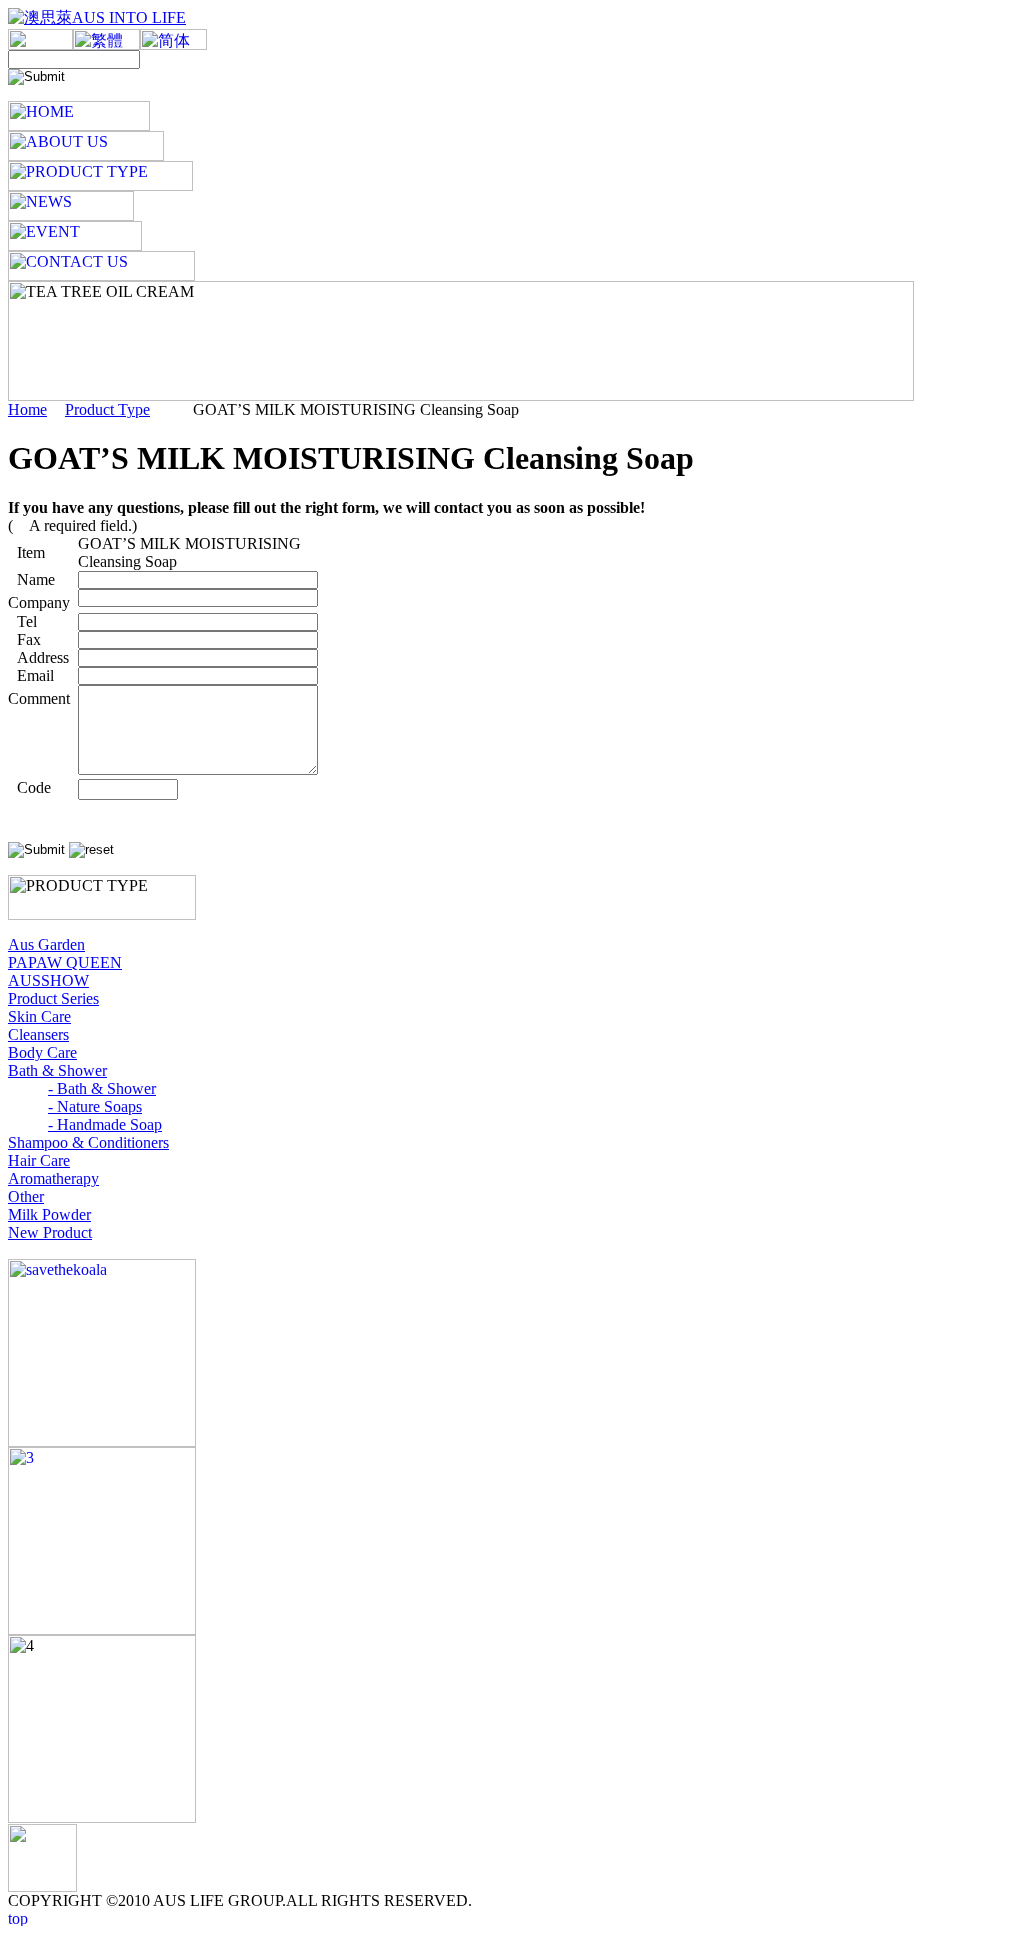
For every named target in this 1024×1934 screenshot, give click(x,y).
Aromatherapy (53, 1178)
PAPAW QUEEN (65, 962)
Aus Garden (46, 944)
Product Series (53, 998)
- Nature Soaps (95, 1106)
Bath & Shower (57, 1070)
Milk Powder (49, 1214)
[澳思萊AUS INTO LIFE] (97, 17)
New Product (50, 1232)
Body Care (42, 1052)
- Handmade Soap (105, 1124)
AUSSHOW (48, 980)
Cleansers (38, 1034)
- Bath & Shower (102, 1088)
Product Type (107, 409)
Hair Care (39, 1160)
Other (26, 1196)
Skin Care (39, 1016)
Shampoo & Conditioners (88, 1142)
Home (27, 409)
